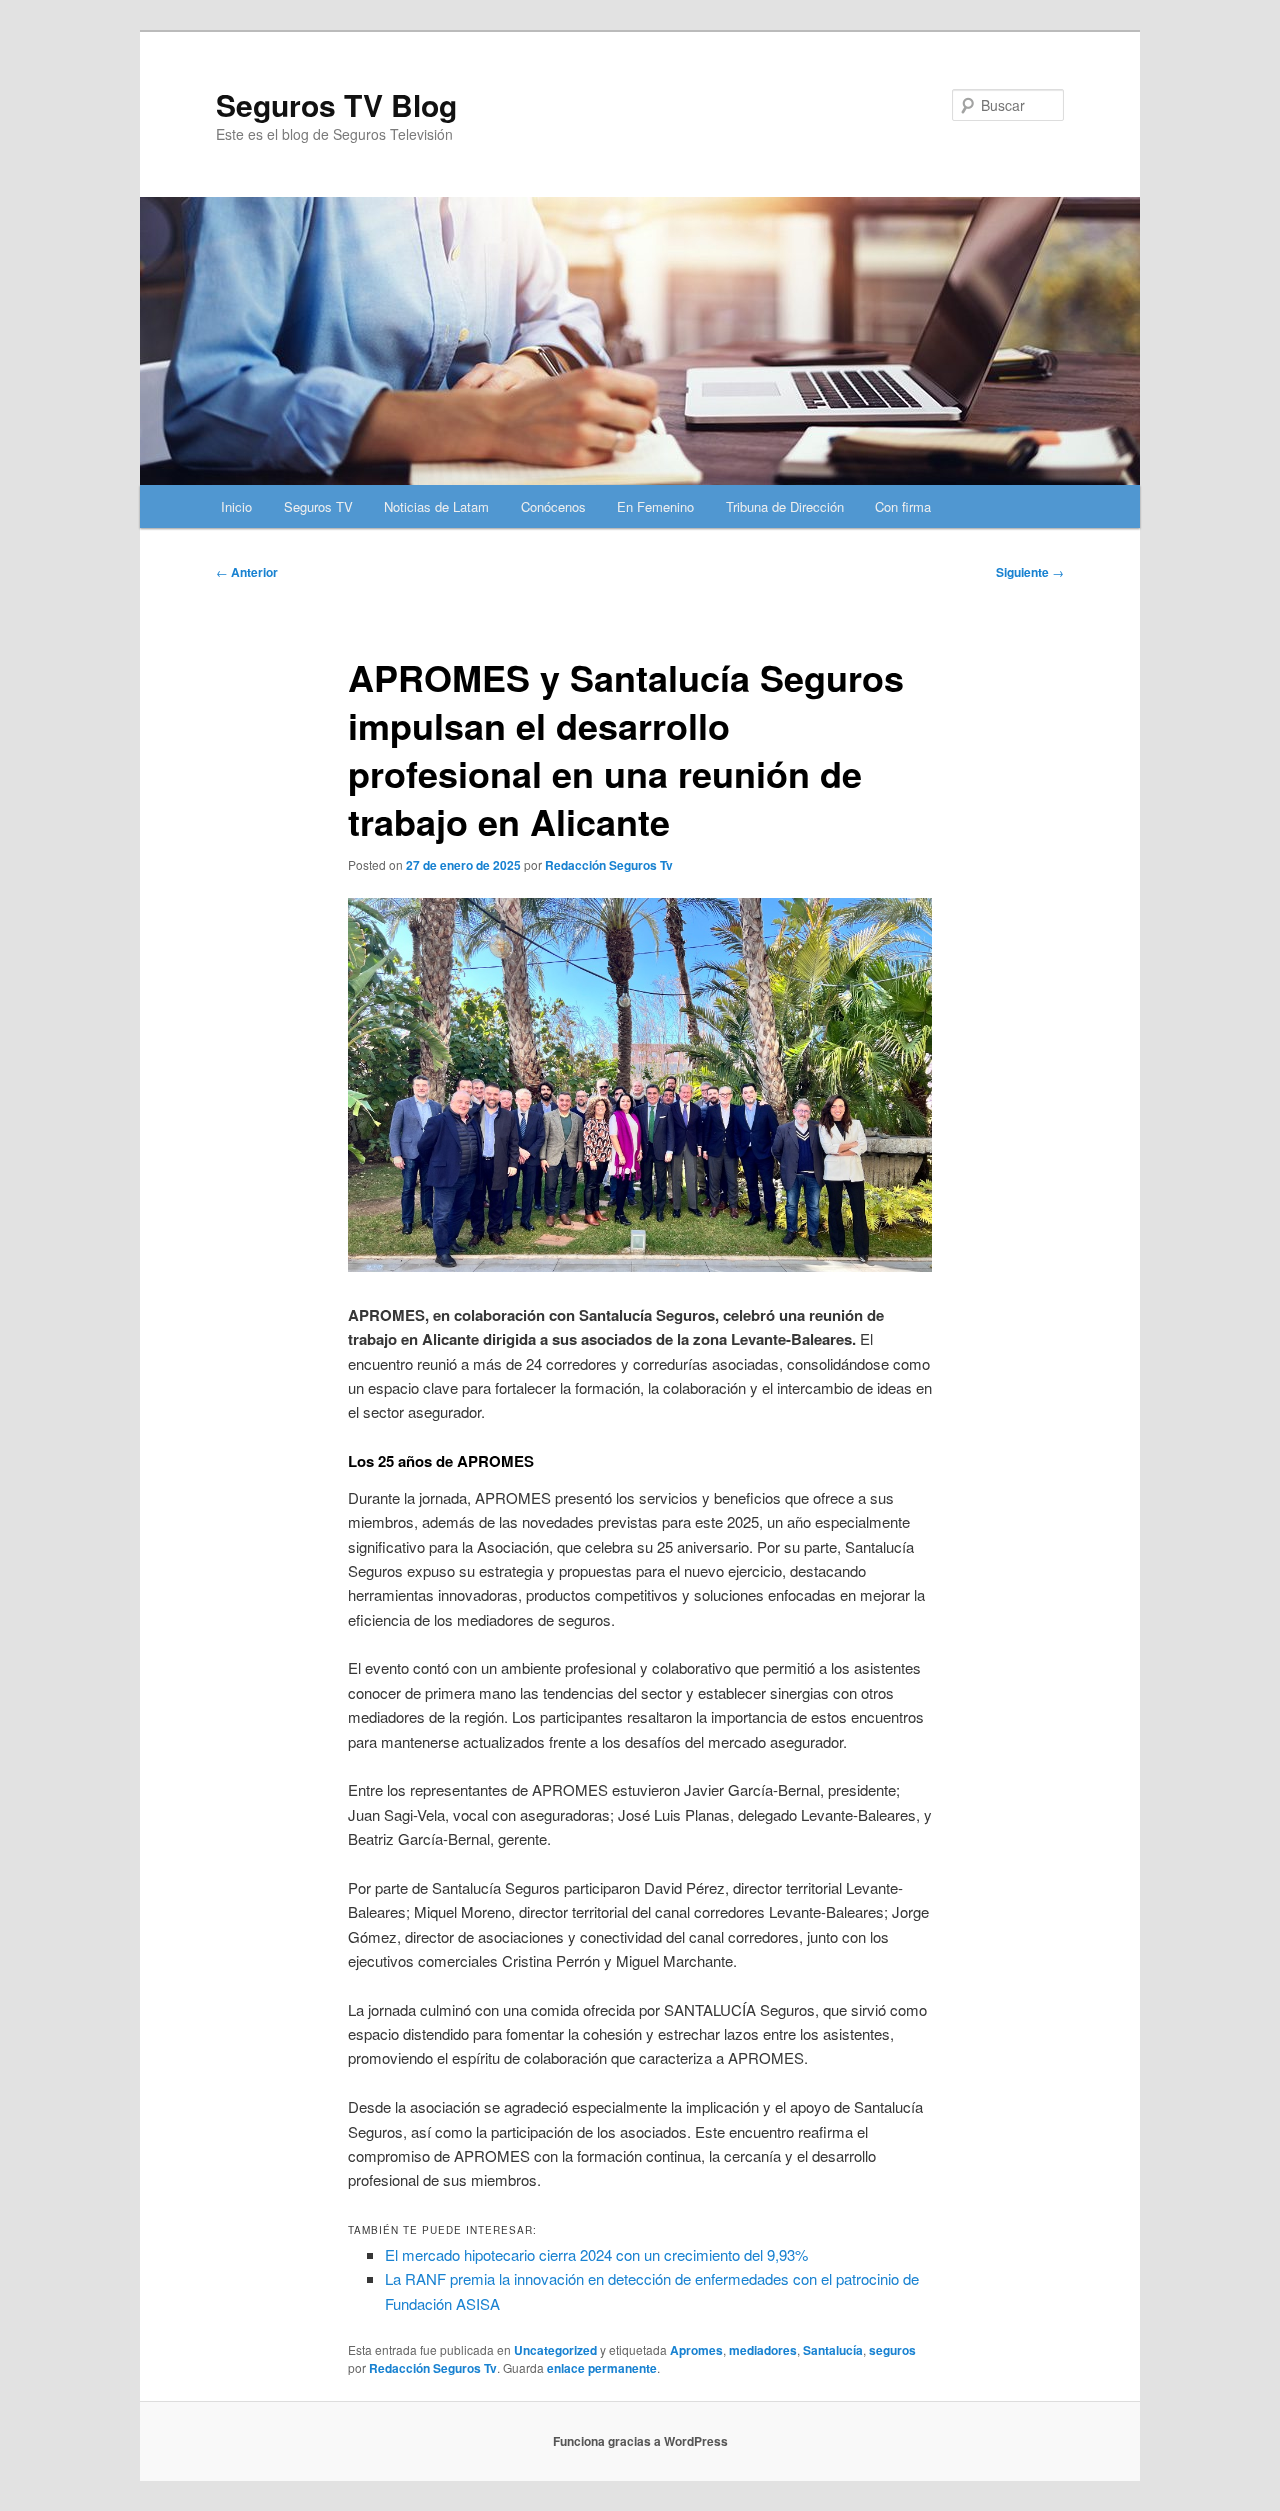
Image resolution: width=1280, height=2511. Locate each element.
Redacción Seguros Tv (609, 865)
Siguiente (1030, 572)
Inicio (236, 506)
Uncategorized (555, 2350)
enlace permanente (602, 2368)
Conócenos (553, 506)
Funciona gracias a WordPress (640, 2441)
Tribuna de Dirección (785, 506)
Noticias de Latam (436, 506)
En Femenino (655, 506)
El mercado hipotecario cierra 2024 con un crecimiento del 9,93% (596, 2254)
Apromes (696, 2350)
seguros (892, 2350)
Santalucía (833, 2350)
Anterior (247, 572)
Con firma (903, 506)
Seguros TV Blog (336, 104)
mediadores (763, 2350)
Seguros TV (318, 506)
